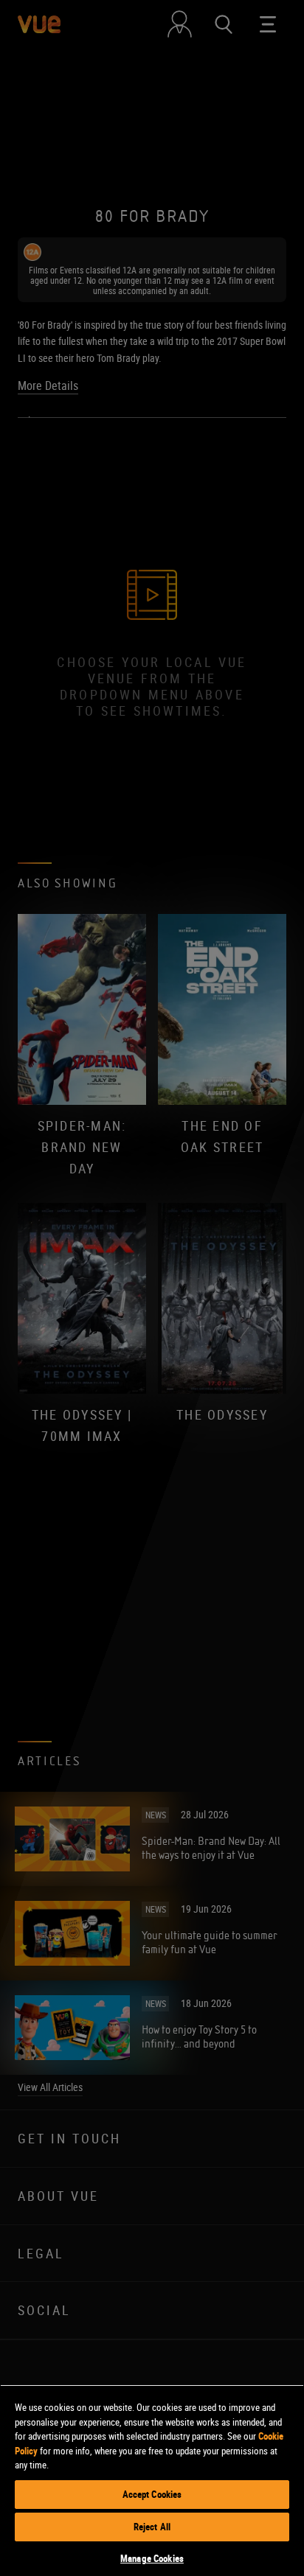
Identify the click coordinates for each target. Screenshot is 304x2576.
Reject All (152, 2527)
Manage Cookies (152, 2558)
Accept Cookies (152, 2494)
